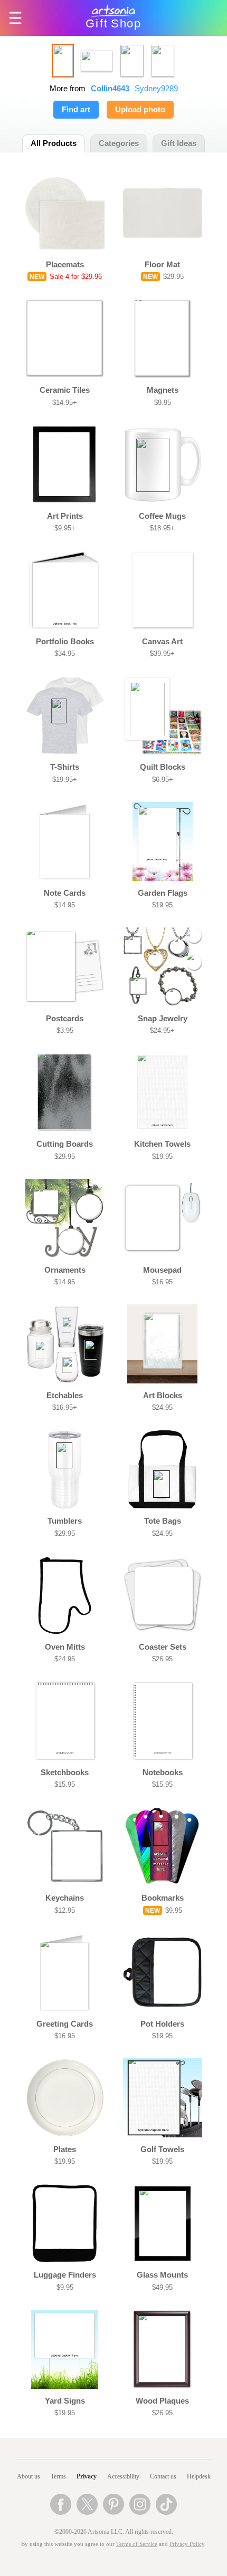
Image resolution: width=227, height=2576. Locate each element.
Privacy (87, 2476)
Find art (76, 110)
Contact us (163, 2476)
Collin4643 (110, 89)
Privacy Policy (187, 2544)
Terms (58, 2476)
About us (29, 2476)
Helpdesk (199, 2476)
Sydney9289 (156, 89)
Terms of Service (137, 2544)
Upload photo (140, 110)
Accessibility (123, 2476)
